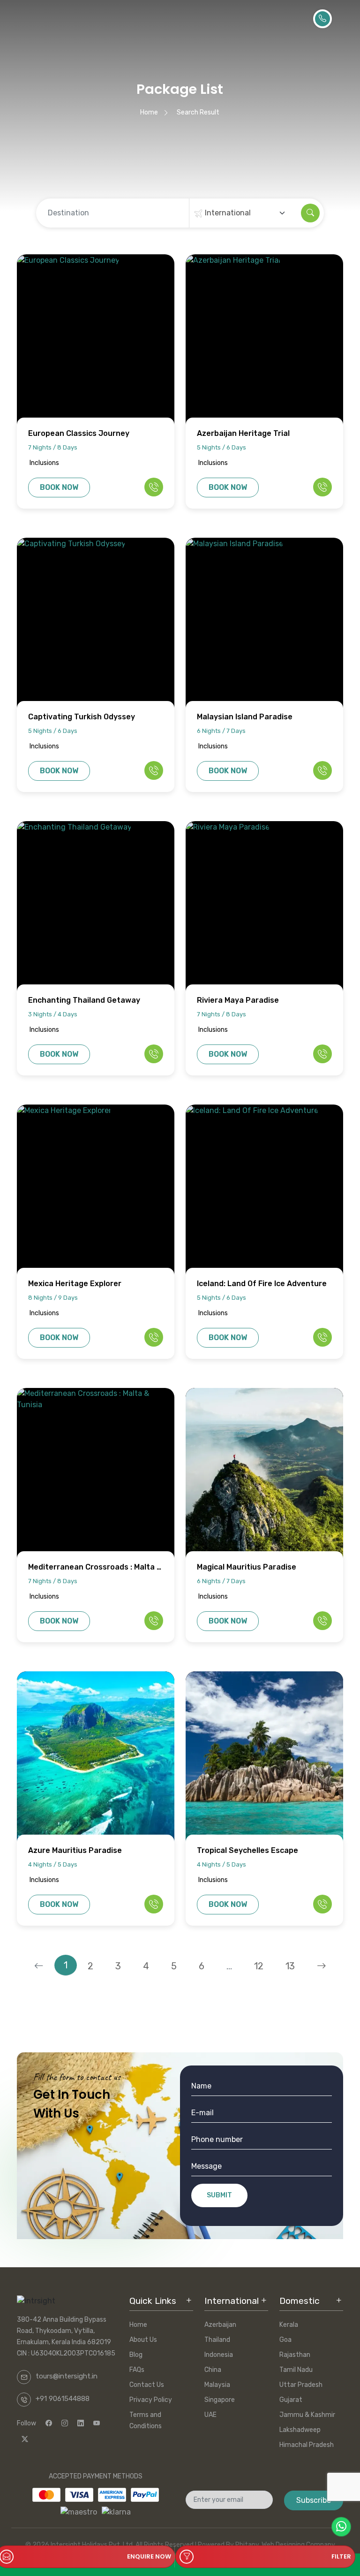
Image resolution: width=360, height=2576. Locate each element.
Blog (136, 2355)
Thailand (217, 2340)
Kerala (289, 2325)
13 (290, 1966)
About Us (143, 2340)
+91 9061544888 (63, 2399)
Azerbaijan (220, 2325)
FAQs (137, 2370)
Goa (285, 2340)
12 (259, 1966)
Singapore (220, 2400)
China (213, 2370)
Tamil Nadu (296, 2370)
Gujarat (291, 2400)
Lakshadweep (300, 2430)
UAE (210, 2415)
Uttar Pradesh (301, 2385)
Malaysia (217, 2385)
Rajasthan (295, 2355)
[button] (265, 2554)
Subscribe (314, 2500)
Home (149, 112)
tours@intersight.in (67, 2376)
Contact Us (147, 2385)
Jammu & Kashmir (307, 2415)
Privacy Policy (151, 2400)
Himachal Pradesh (307, 2445)
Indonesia (219, 2355)
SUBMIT (219, 2195)
